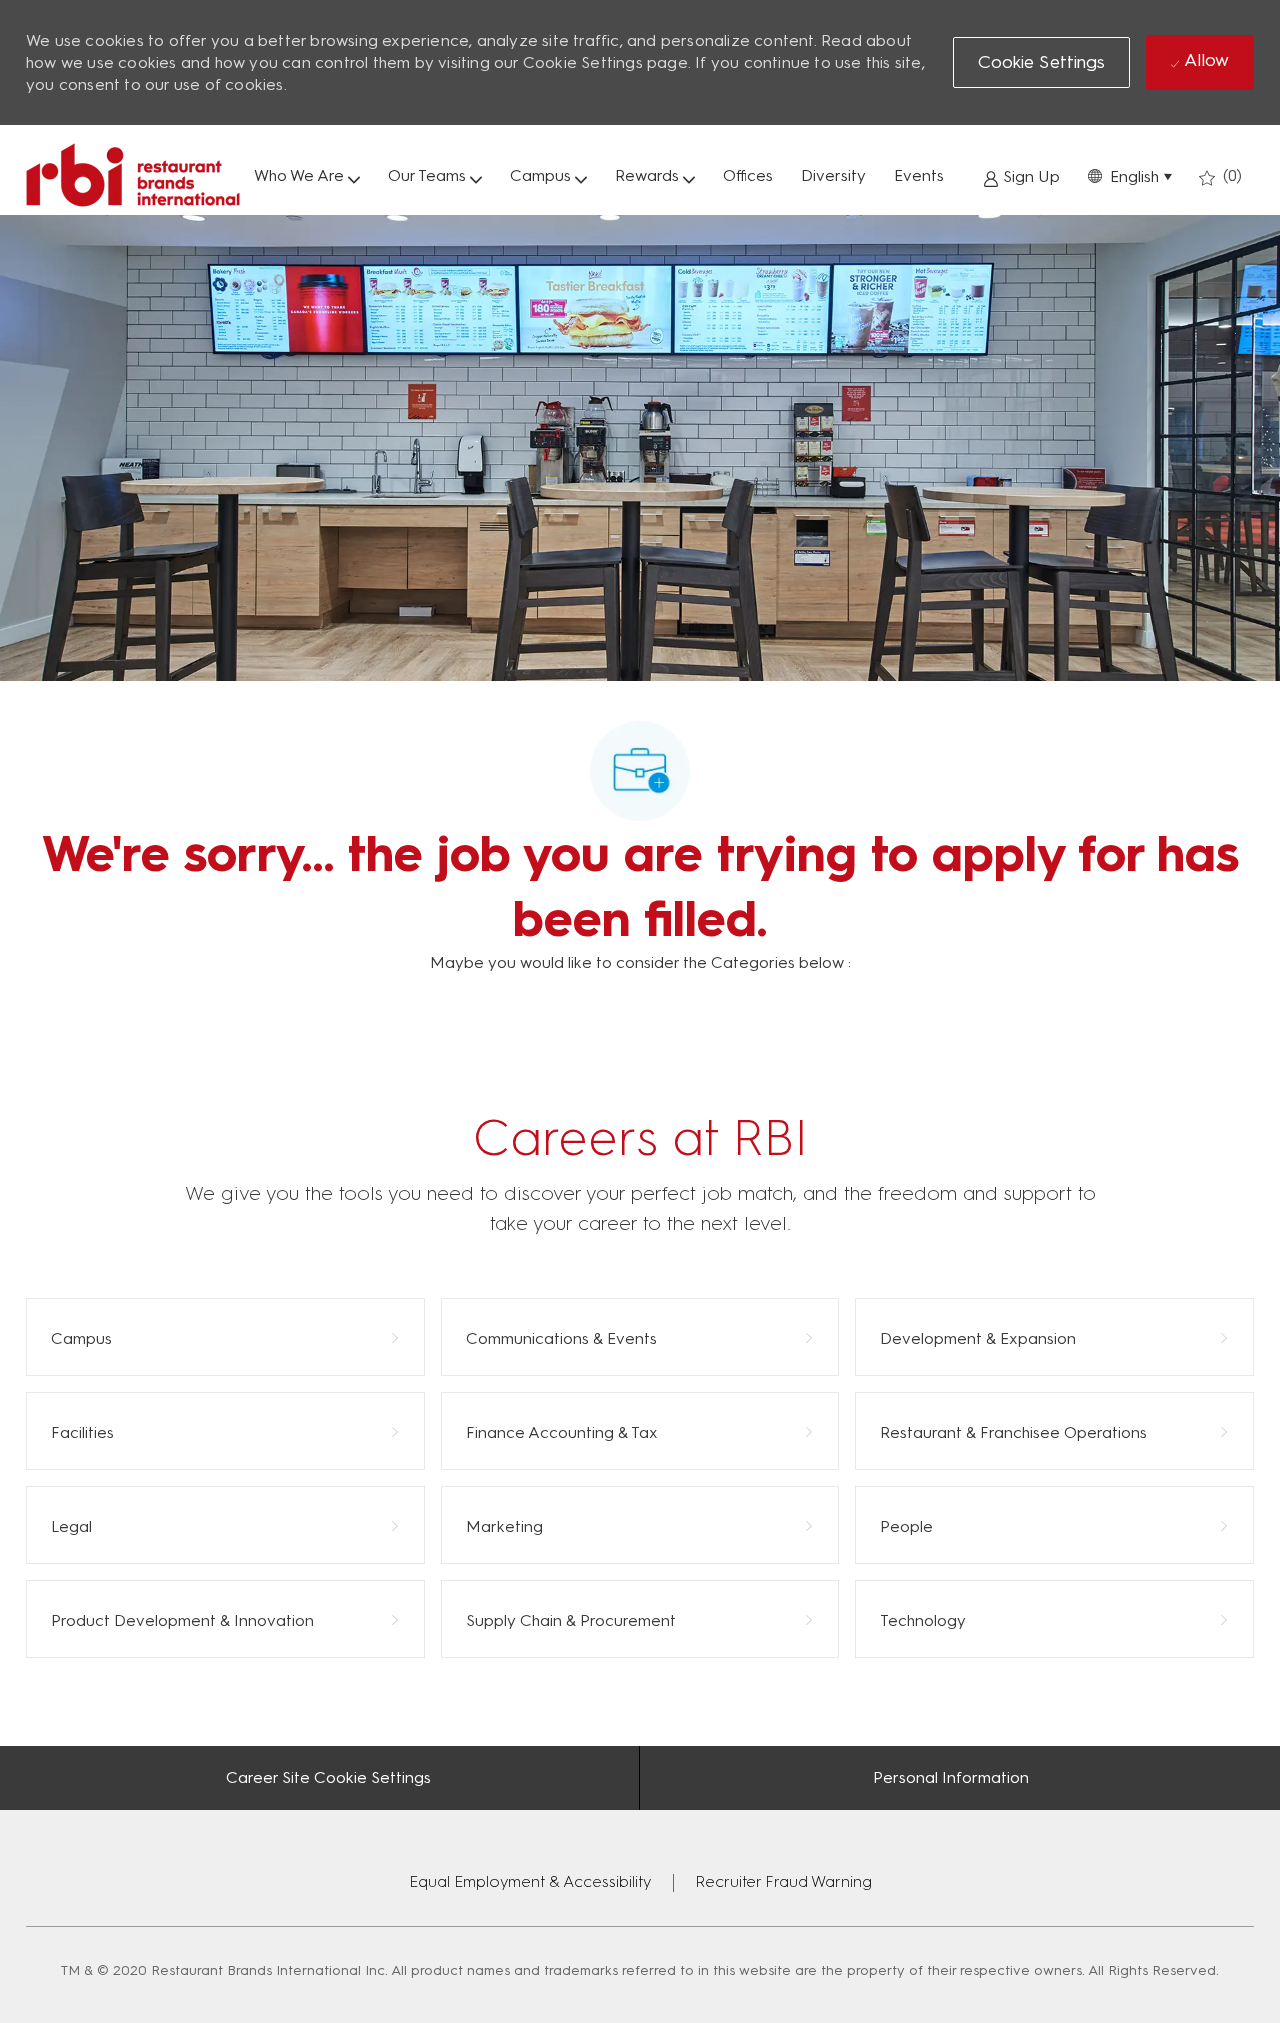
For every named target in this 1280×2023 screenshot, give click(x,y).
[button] (1129, 175)
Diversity (833, 175)
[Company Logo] (133, 175)
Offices (748, 175)
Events (919, 175)
